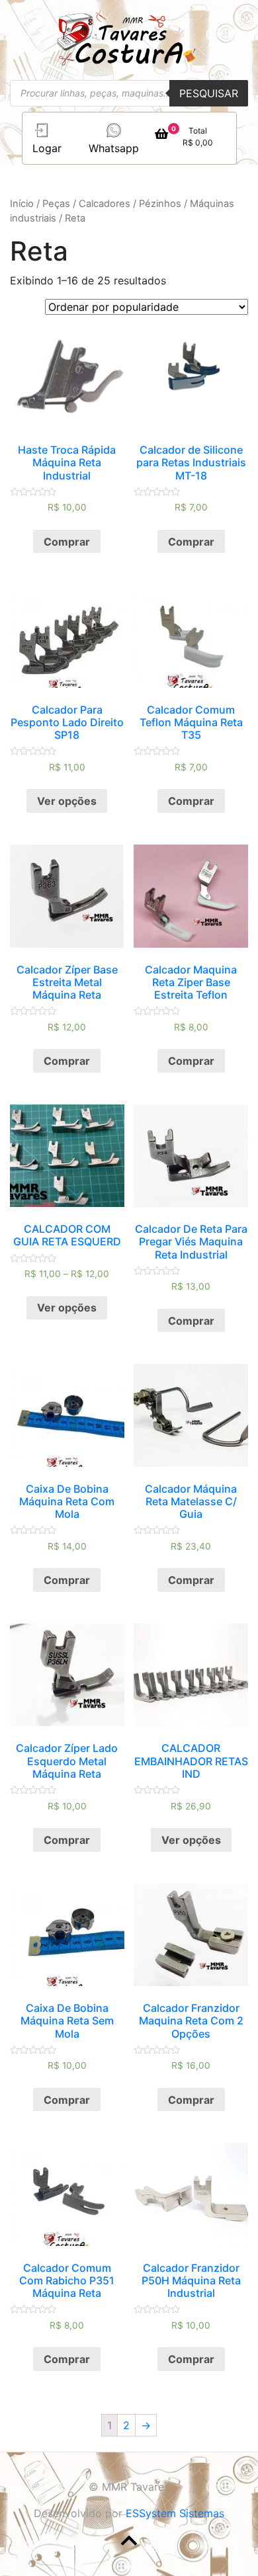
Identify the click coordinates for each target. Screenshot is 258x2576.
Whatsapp (114, 148)
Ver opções (67, 801)
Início (22, 204)
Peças (56, 204)
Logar (47, 148)
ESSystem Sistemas (175, 2513)
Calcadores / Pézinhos (130, 204)
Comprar (67, 542)
